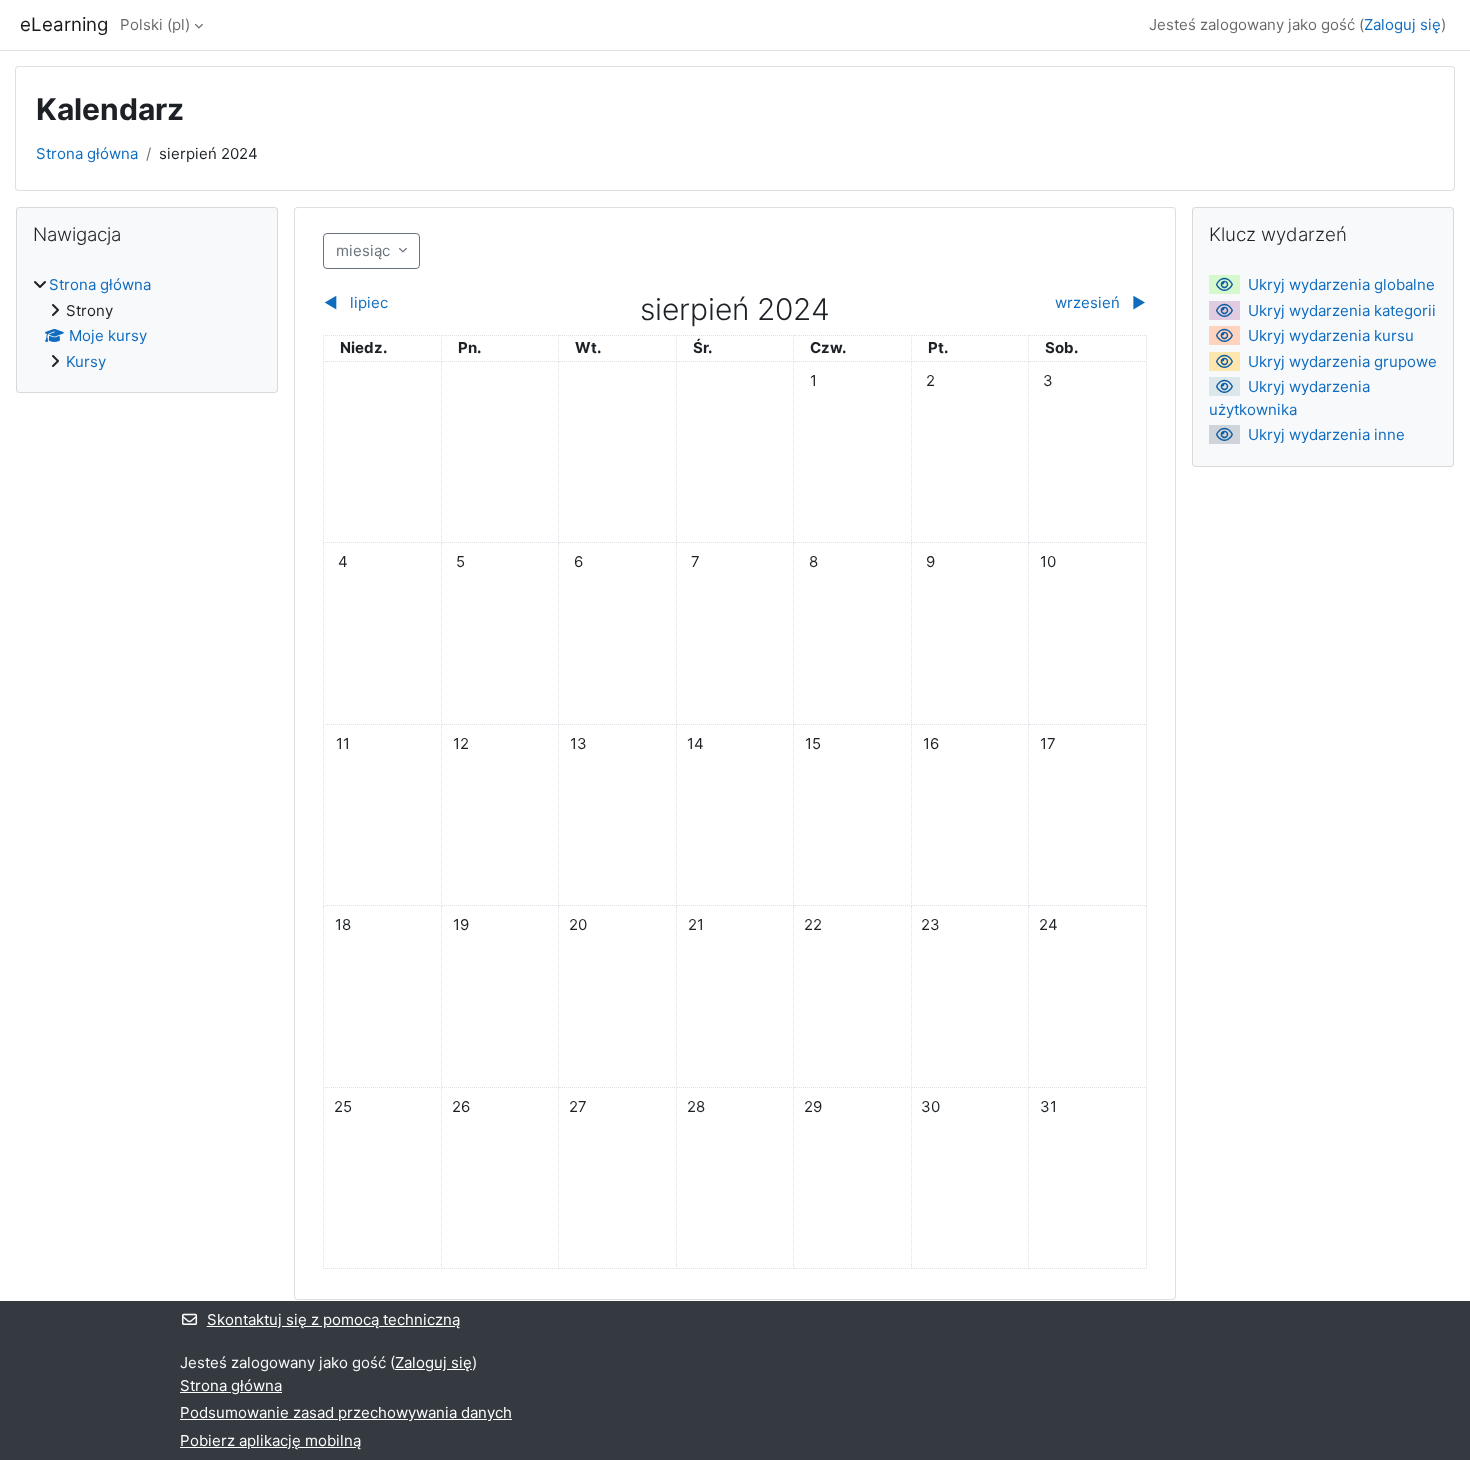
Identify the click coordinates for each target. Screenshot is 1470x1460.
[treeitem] (147, 323)
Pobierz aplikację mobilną (270, 1440)
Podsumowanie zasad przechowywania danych (346, 1412)
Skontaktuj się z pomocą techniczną (333, 1319)
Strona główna (87, 153)
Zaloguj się (1402, 24)
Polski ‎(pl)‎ (155, 24)
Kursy (86, 361)
